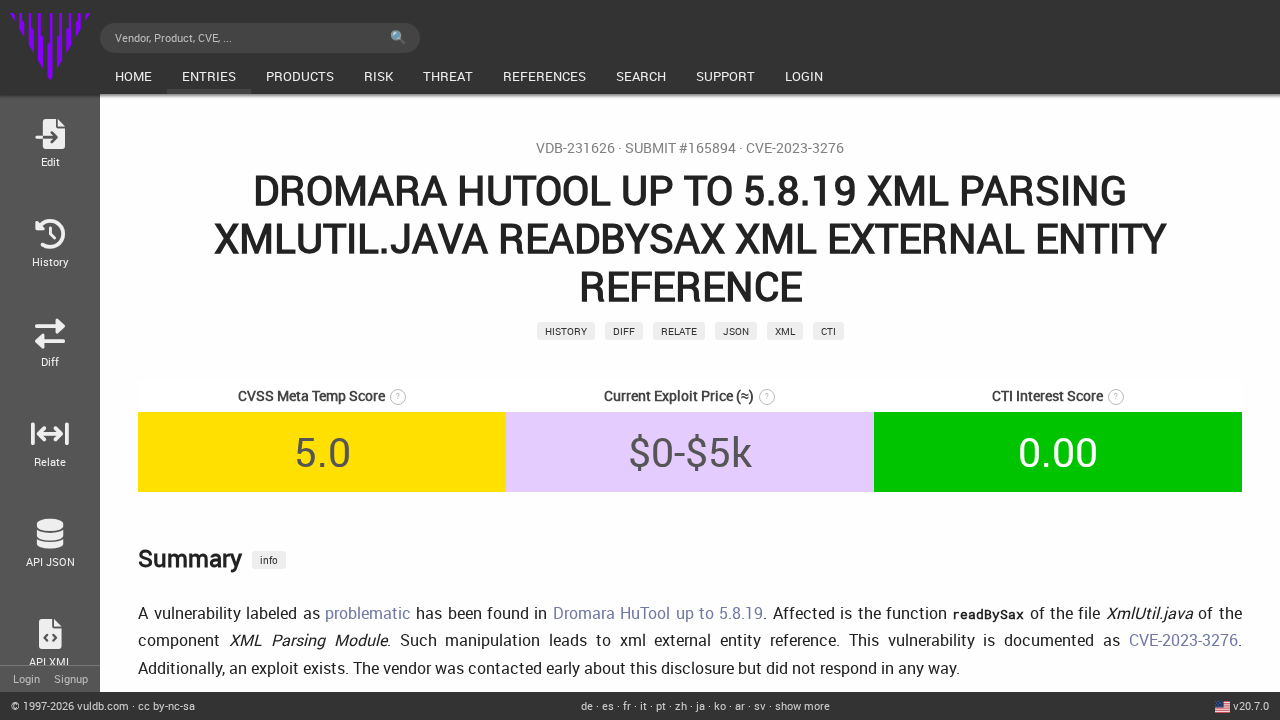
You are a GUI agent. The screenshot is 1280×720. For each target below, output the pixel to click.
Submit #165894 (680, 148)
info (269, 560)
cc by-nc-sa (166, 705)
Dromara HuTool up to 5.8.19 (658, 613)
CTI (828, 331)
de (587, 705)
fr (627, 705)
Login (26, 678)
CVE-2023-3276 (795, 148)
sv (760, 705)
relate (679, 331)
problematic (368, 613)
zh (681, 705)
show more (802, 705)
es (608, 705)
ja (700, 705)
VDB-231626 (575, 148)
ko (720, 705)
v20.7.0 (1251, 705)
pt (661, 705)
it (643, 705)
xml (785, 331)
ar (740, 705)
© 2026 (70, 705)
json (736, 331)
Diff (624, 331)
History (566, 331)
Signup (71, 678)
